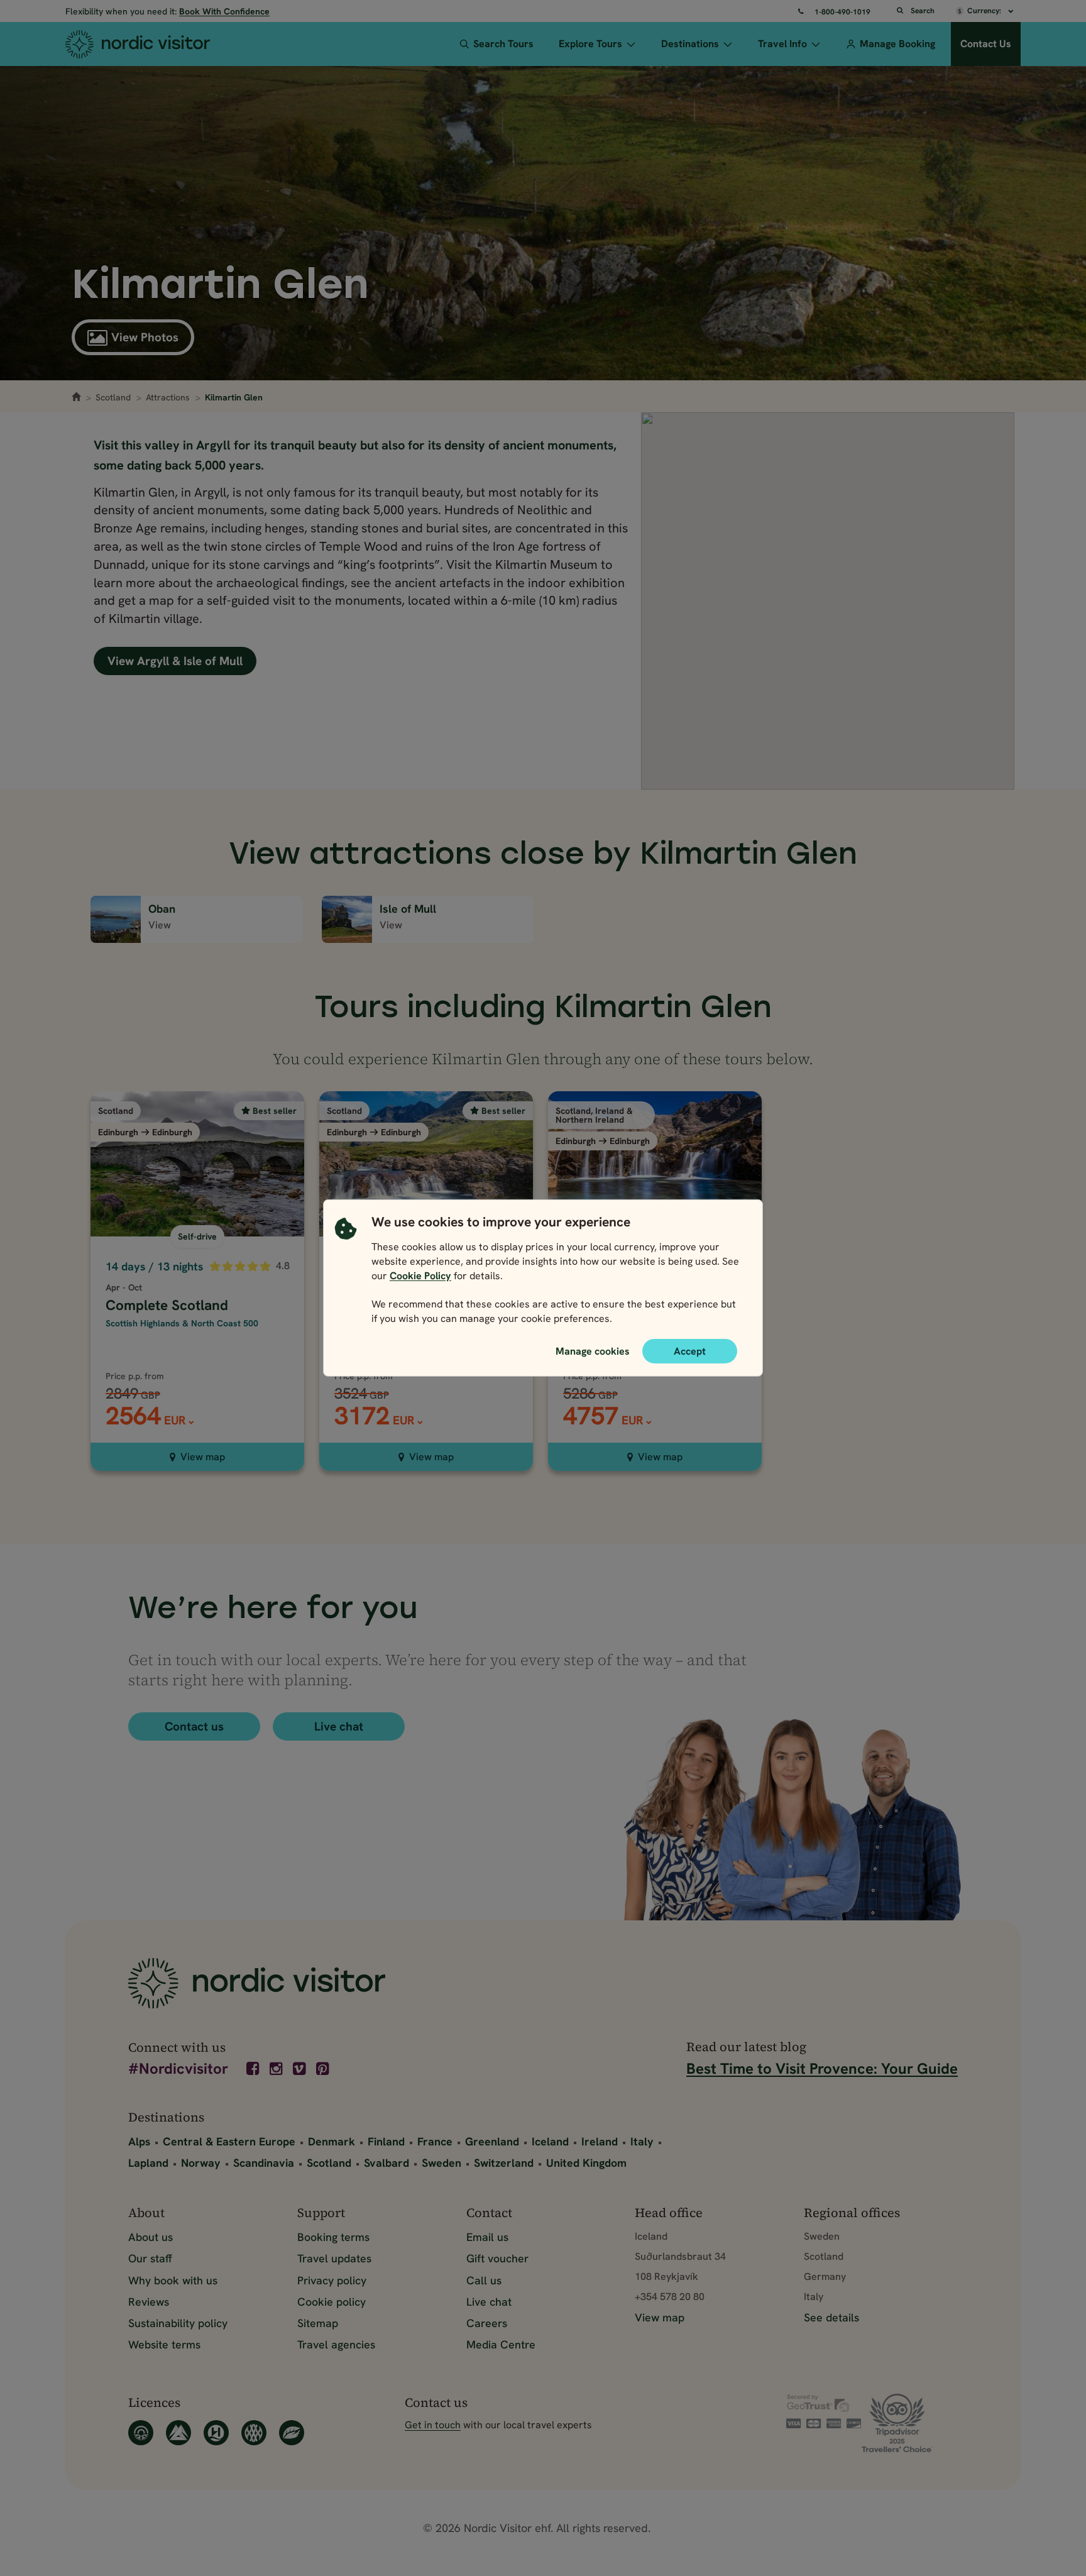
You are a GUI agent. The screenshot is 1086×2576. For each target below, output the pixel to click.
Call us (484, 2280)
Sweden (442, 2163)
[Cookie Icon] (346, 1274)
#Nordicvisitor (178, 2070)
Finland (386, 2141)
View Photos (145, 337)
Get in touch (433, 2425)
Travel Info (782, 44)
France (435, 2141)
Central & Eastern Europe (229, 2141)
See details (831, 2317)
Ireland (600, 2141)
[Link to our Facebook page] (254, 2069)
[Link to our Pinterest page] (324, 2069)
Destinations (690, 44)
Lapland (148, 2163)
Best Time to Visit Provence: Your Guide (822, 2068)
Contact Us (986, 44)
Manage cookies (593, 1351)
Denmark (332, 2141)
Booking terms (333, 2237)
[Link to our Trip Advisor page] (910, 2423)
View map (203, 1457)
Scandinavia (264, 2163)
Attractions (168, 397)
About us (151, 2237)
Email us (487, 2237)
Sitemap (318, 2323)
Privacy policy (332, 2280)
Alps (139, 2141)
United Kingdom (586, 2163)
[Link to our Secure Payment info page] (824, 2411)
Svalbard (387, 2163)
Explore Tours (590, 44)
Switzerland (504, 2163)
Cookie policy (332, 2302)
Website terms (164, 2344)
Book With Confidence (224, 11)
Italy (642, 2141)
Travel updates (334, 2258)
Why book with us (173, 2280)
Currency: (985, 11)
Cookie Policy (420, 1276)
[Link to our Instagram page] (277, 2069)
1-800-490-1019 (842, 12)
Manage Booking (897, 44)
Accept (690, 1351)
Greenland (492, 2141)
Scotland (113, 397)
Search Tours (503, 44)
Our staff (150, 2258)
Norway (201, 2163)
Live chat (339, 1726)
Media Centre (501, 2344)
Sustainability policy (178, 2323)
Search (923, 11)
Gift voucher (497, 2258)
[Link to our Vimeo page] (300, 2069)
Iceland (550, 2141)
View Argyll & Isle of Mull (175, 661)
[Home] (161, 44)
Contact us (194, 1726)
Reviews (149, 2302)
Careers (487, 2323)
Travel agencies (336, 2344)
